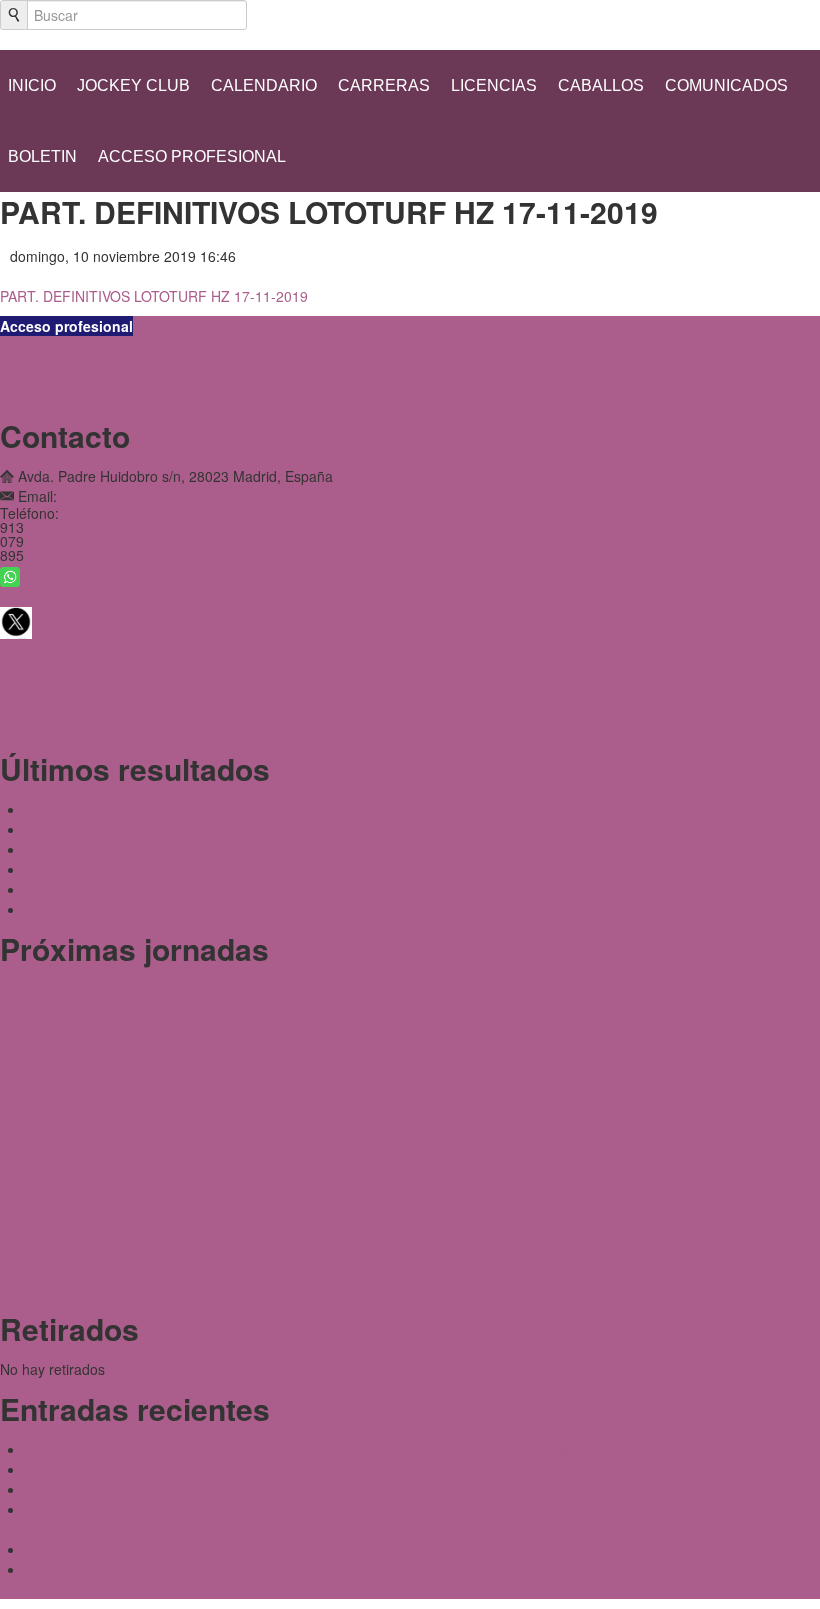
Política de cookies (65, 396)
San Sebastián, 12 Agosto (107, 829)
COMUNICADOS (726, 85)
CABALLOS (601, 85)
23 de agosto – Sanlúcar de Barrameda (125, 1049)
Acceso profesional (192, 156)
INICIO (32, 85)
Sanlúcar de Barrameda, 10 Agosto (136, 849)
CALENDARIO (264, 85)
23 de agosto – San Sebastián (95, 1079)
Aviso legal (38, 356)
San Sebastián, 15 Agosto (107, 809)
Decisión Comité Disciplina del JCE (135, 1549)
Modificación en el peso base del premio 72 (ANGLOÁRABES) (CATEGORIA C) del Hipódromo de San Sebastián (382, 1449)
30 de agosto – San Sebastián (95, 1109)
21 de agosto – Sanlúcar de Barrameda (125, 989)
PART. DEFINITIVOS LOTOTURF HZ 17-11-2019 (154, 296)
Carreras (384, 85)
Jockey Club (133, 85)
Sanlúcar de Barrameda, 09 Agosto (136, 889)
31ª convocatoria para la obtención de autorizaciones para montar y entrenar (268, 1489)
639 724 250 (60, 575)
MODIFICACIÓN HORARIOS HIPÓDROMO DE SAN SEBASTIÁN (230, 1469)
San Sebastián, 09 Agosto (107, 869)
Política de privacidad (74, 376)
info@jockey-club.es (124, 496)
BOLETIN (42, 156)
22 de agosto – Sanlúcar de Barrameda (125, 1019)
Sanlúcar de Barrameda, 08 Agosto (136, 909)
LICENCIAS (494, 85)
